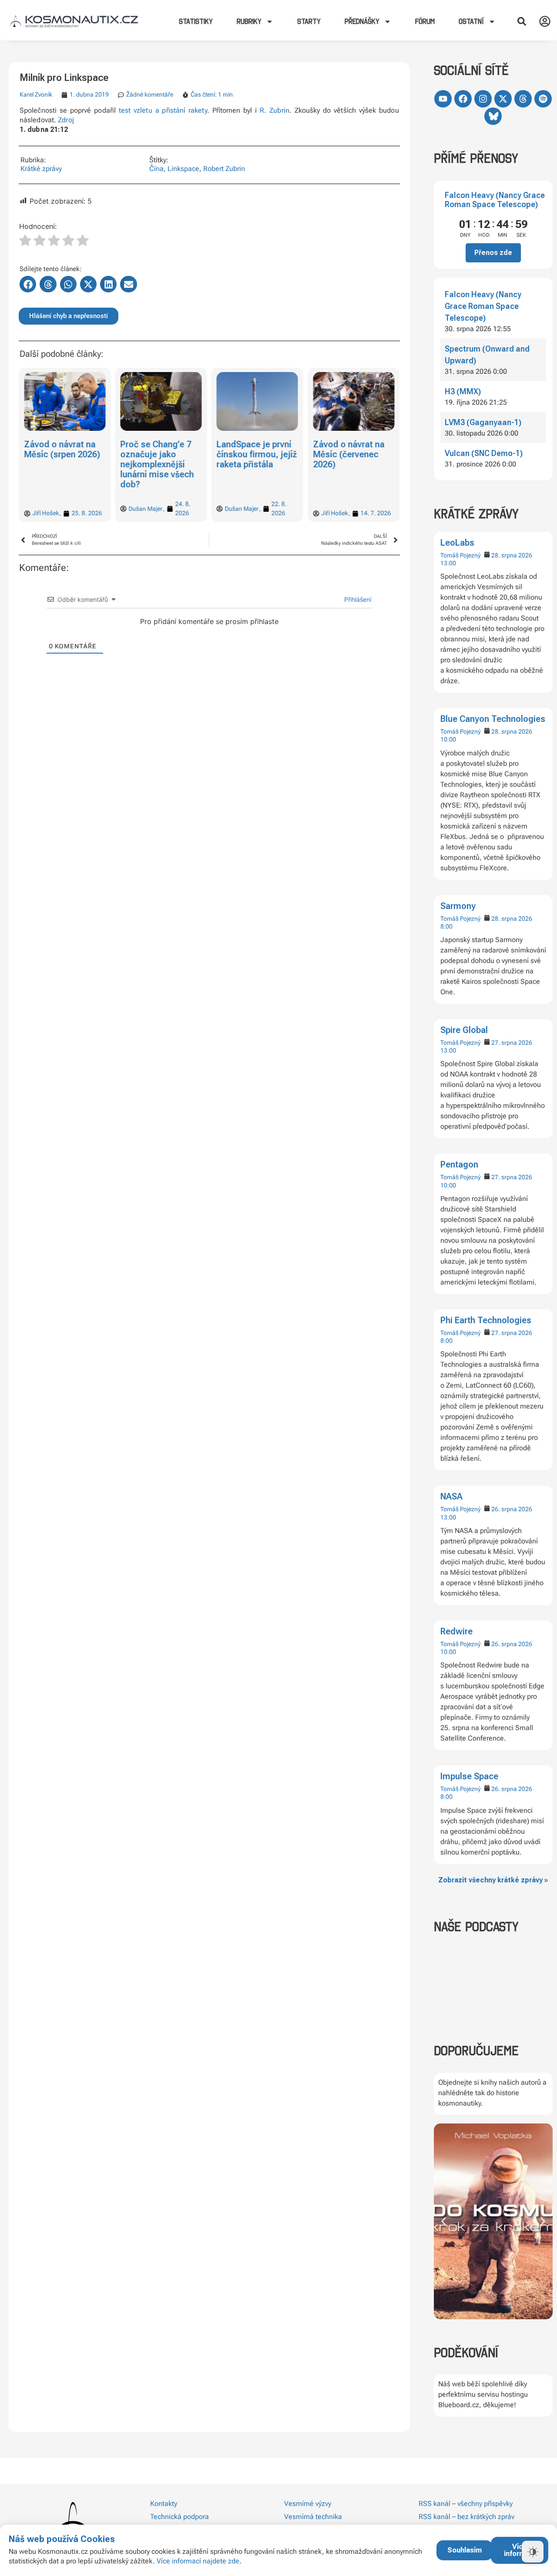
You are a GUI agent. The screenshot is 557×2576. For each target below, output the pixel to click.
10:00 (448, 739)
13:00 (448, 563)
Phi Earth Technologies (486, 1320)
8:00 (446, 926)
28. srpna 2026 (512, 555)
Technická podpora (180, 2517)
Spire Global (464, 1030)
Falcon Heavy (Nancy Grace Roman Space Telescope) (495, 200)
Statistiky (196, 21)
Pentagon (459, 1164)
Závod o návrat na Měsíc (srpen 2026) (62, 449)
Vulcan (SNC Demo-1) (484, 453)
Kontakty (164, 2504)
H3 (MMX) (463, 391)
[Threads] (523, 99)
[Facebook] (463, 99)
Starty (309, 21)
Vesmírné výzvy (308, 2504)
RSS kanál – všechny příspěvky (466, 2504)
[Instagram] (483, 99)
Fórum (425, 21)
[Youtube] (443, 99)
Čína (156, 169)
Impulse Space (469, 1776)
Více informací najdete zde (198, 2561)
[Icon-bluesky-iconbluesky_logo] (493, 116)
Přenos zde (493, 253)
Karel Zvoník (36, 94)
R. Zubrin (275, 110)
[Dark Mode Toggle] (533, 2552)
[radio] (25, 241)
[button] (522, 21)
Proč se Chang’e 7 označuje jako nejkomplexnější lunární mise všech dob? (157, 464)
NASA (451, 1496)
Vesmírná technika (313, 2517)
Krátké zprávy (41, 169)
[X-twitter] (503, 99)
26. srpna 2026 (512, 1509)
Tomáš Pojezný (460, 555)
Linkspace (183, 169)
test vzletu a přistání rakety (163, 110)
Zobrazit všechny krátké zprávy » (493, 1880)
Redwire (456, 1631)
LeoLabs (457, 543)
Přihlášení (357, 599)
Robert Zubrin (224, 169)
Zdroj (66, 120)
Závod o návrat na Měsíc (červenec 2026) (349, 454)
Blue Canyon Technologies (493, 719)
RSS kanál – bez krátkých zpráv (466, 2517)
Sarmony (458, 906)
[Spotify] (543, 99)
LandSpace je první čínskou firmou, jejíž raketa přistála (257, 454)
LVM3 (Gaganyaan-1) (483, 422)
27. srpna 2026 (512, 1043)
